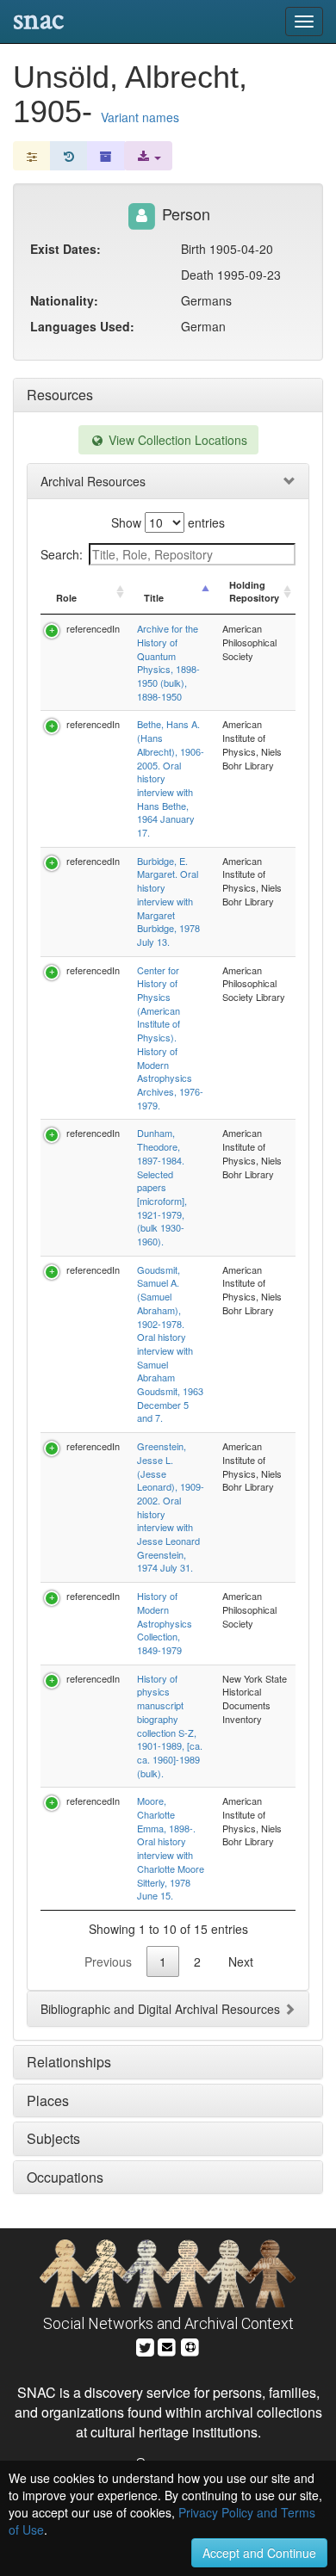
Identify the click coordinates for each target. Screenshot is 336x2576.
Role (66, 598)
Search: (62, 554)
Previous (108, 1961)
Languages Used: (82, 326)
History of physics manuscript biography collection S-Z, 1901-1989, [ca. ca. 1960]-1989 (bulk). (170, 1726)
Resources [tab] (60, 395)
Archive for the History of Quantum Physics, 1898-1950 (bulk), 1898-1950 (168, 662)
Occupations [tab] (65, 2177)
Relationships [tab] (69, 2062)
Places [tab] (48, 2100)
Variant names (140, 117)
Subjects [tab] (53, 2138)
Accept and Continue (259, 2553)
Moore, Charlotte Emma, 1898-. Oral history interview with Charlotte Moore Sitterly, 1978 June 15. (171, 1848)
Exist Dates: (65, 249)
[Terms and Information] (190, 2345)
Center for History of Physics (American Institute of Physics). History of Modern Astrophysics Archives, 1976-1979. (170, 1038)
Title (154, 598)
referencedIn (93, 628)
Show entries (168, 522)
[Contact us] (167, 2345)
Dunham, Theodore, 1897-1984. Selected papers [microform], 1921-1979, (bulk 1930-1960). (162, 1187)
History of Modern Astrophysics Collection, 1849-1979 (165, 1623)
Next (241, 1961)
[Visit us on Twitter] (145, 2345)
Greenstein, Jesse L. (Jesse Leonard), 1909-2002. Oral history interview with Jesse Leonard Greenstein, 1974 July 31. (171, 1507)
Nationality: (64, 300)
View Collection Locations (176, 440)
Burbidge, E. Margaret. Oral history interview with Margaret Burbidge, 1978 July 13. (168, 901)
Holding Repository (254, 592)
